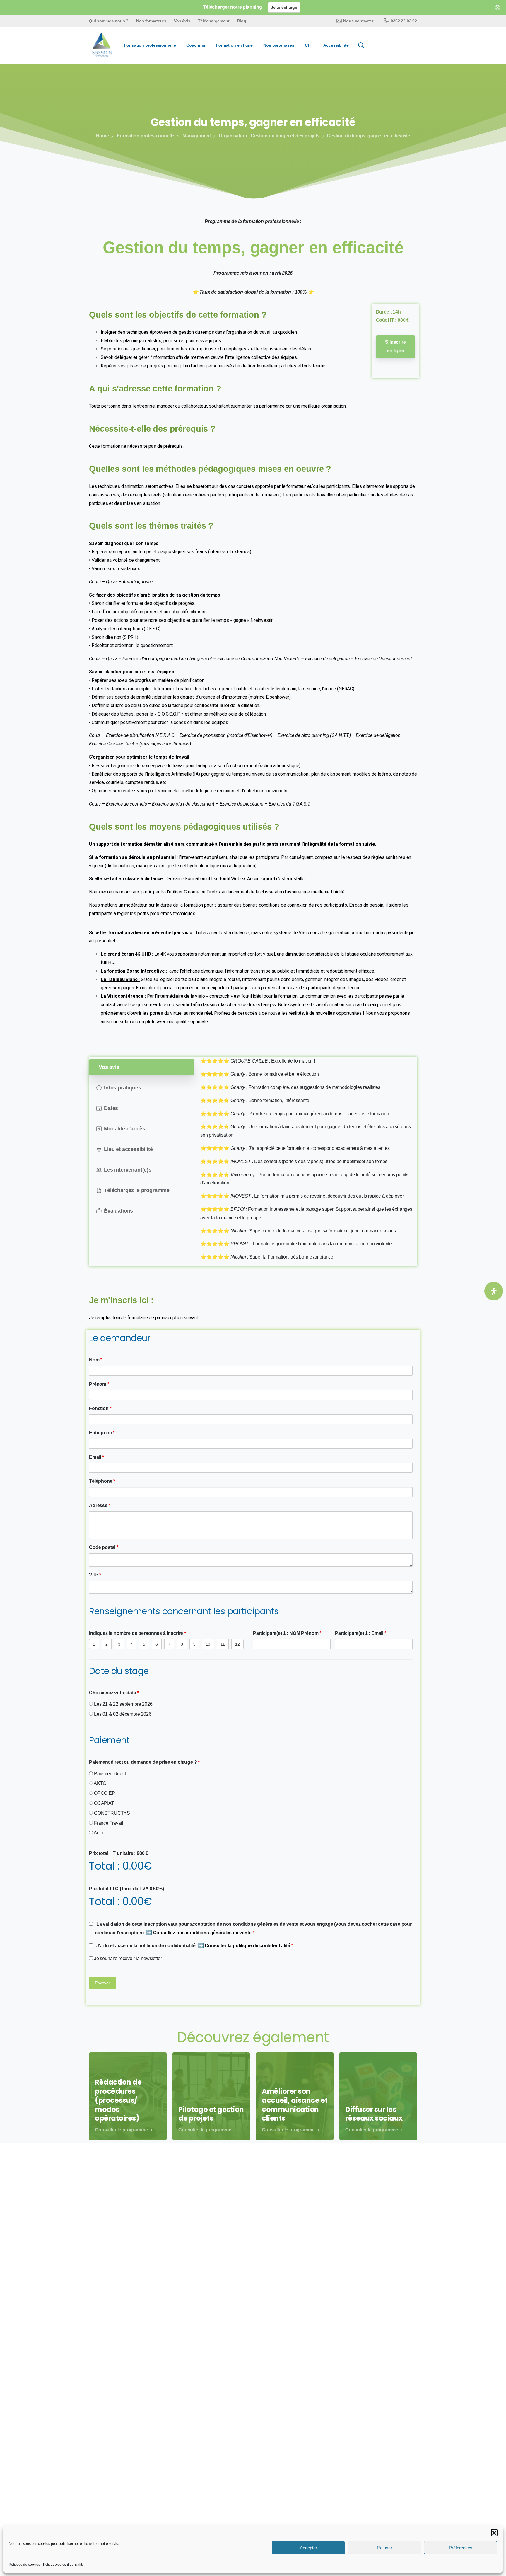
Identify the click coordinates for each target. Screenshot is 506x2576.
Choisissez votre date (114, 1693)
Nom (96, 1360)
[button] (494, 2532)
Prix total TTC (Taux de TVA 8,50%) (126, 1889)
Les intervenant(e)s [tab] (128, 1170)
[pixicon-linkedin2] (376, 2456)
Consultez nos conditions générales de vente (203, 1933)
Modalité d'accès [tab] (124, 1129)
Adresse (100, 1505)
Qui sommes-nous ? (109, 21)
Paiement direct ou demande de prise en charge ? (144, 1762)
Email (96, 1457)
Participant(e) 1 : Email (361, 1633)
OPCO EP (104, 1793)
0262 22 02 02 (404, 21)
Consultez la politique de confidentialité (248, 1946)
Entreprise (102, 1433)
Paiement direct (109, 1774)
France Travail (108, 1823)
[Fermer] (498, 7)
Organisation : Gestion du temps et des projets (269, 136)
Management (196, 136)
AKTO (100, 1783)
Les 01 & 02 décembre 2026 (122, 1714)
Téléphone (102, 1481)
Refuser (384, 2548)
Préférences (461, 2548)
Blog (242, 21)
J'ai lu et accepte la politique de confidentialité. (194, 1946)
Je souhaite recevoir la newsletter (127, 1958)
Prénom (99, 1384)
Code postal (104, 1547)
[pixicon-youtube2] (390, 2456)
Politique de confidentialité (64, 2565)
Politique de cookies (24, 2565)
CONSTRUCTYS (111, 1813)
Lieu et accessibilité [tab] (128, 1149)
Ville (95, 1575)
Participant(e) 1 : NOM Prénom (287, 1633)
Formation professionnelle (146, 136)
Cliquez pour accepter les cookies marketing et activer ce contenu (253, 2292)
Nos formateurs (151, 21)
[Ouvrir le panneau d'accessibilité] (494, 1291)
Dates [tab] (111, 1108)
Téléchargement (214, 21)
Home (102, 136)
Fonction (100, 1408)
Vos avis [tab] (109, 1067)
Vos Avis (182, 21)
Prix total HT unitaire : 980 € (119, 1853)
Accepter (308, 2548)
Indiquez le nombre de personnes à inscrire (137, 1633)
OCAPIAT (104, 1803)
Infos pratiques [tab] (123, 1088)
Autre (99, 1833)
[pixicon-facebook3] (363, 2456)
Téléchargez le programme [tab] (137, 1190)
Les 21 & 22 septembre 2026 (123, 1704)
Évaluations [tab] (118, 1211)
